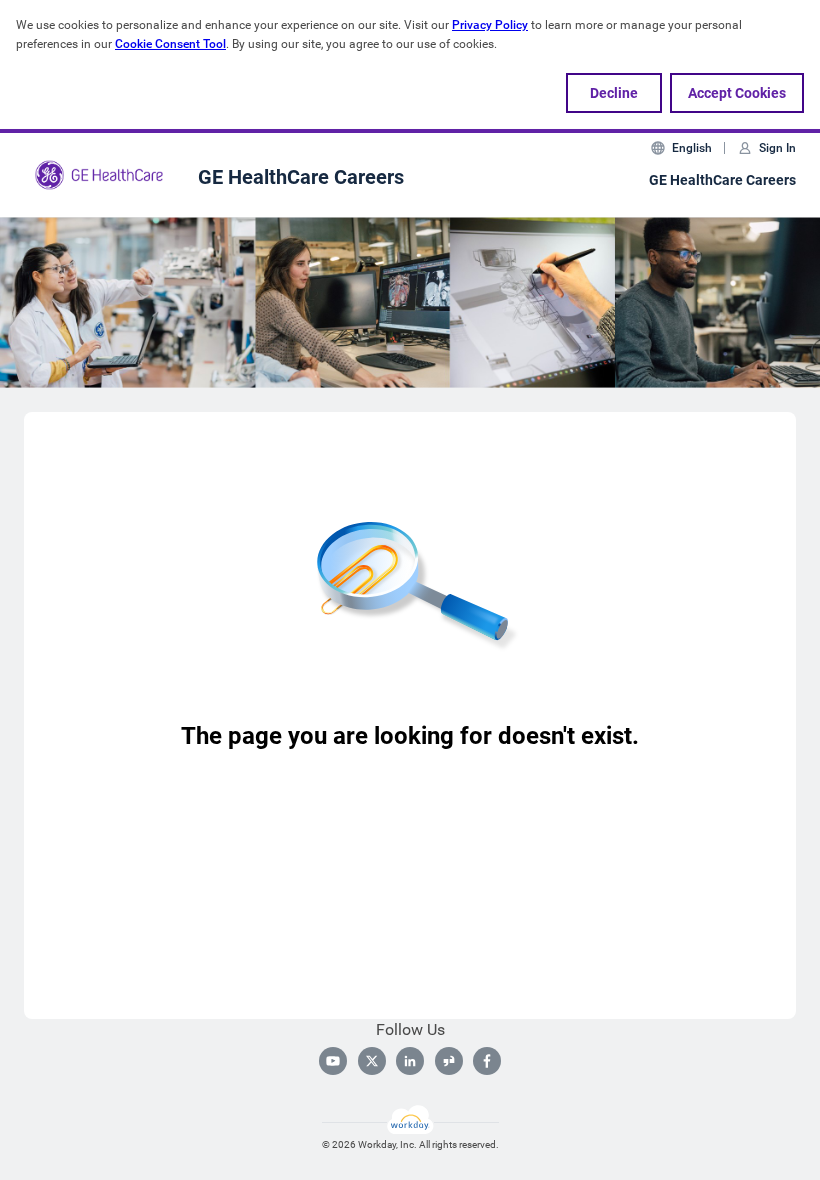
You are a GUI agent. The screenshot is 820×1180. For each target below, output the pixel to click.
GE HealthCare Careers (722, 180)
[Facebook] (487, 1061)
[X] (372, 1061)
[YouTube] (333, 1061)
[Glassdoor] (449, 1061)
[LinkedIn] (410, 1061)
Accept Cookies (737, 93)
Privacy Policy (490, 25)
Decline (614, 93)
